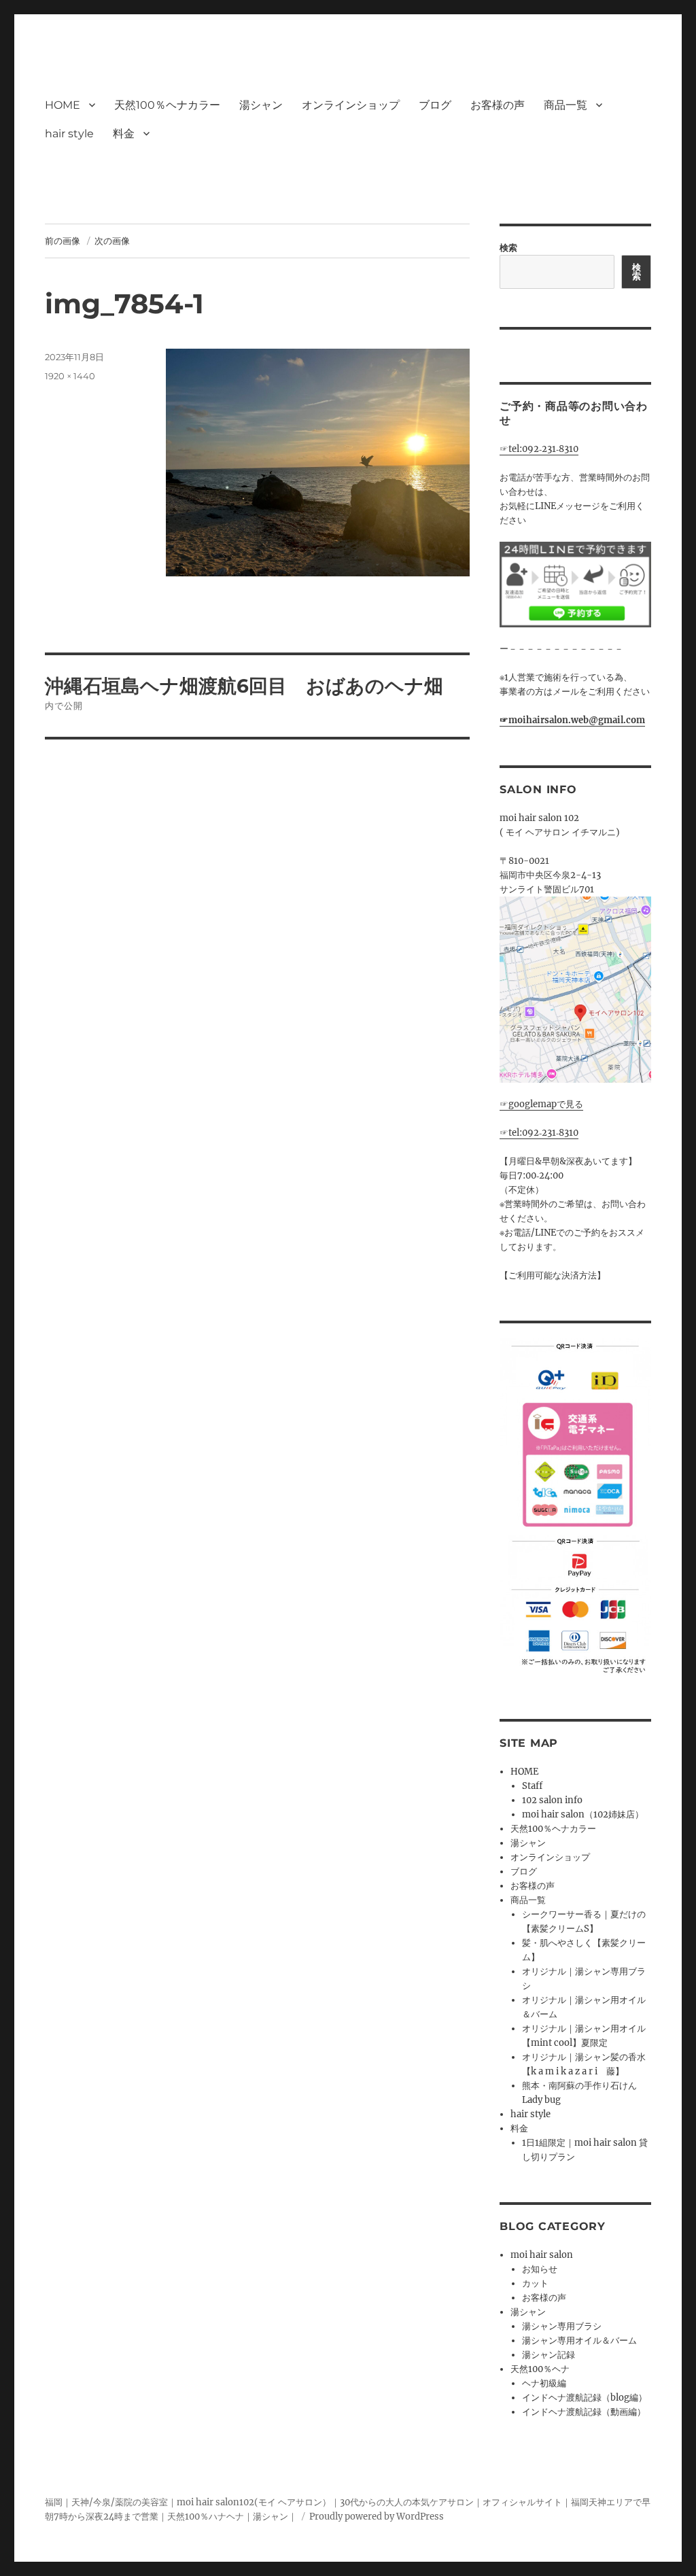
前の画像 (63, 241)
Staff (532, 1786)
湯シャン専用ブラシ (562, 2326)
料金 (124, 134)
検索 (508, 248)
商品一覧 (565, 105)
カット (535, 2283)
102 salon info (552, 1800)
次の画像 (112, 241)
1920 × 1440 (70, 376)
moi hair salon (542, 2255)
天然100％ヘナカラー (167, 105)
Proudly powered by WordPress (377, 2517)
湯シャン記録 (549, 2355)
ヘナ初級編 (544, 2383)
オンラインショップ (351, 105)
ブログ (435, 105)
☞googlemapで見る (541, 1104)
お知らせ (540, 2269)
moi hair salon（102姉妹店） (583, 1814)
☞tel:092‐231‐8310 (539, 449)
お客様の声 (498, 105)
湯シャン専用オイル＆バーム (579, 2340)
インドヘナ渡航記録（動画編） (584, 2412)
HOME (63, 105)
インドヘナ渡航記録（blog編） (585, 2398)
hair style (69, 134)
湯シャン (261, 105)
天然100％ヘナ (540, 2369)
